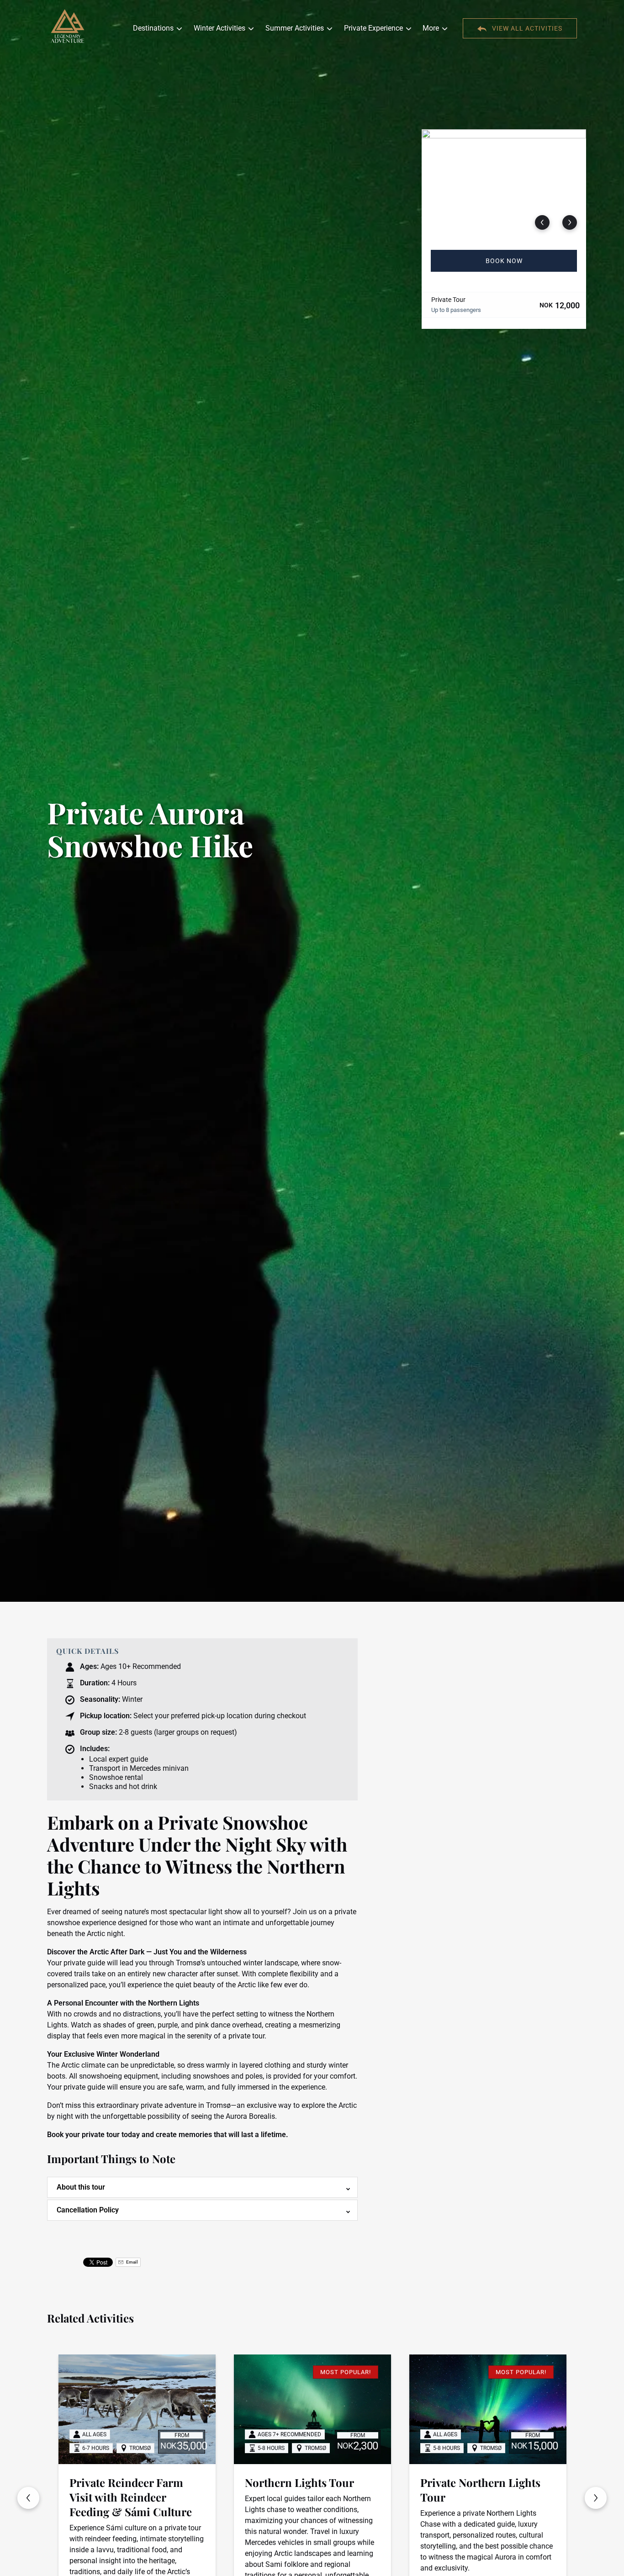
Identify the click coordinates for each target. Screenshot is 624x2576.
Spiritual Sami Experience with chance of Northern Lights (527, 2497)
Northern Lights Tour (165, 2482)
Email (132, 2262)
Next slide (596, 2498)
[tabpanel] (504, 184)
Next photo (570, 222)
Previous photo (542, 222)
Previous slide (28, 2498)
